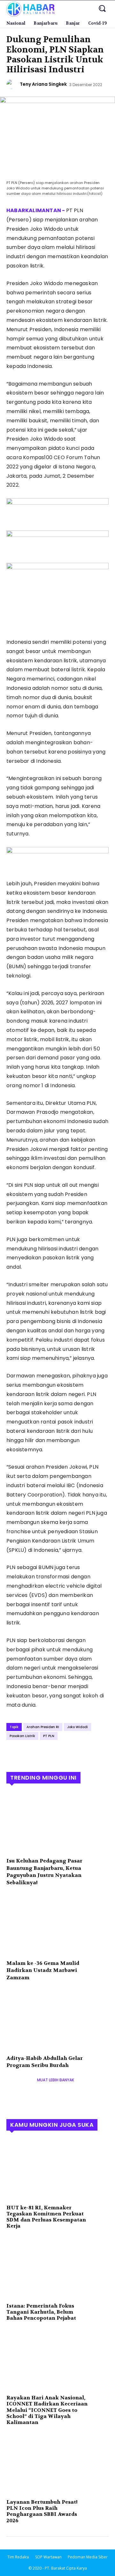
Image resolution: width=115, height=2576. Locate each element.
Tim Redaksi (18, 2557)
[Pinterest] (42, 1754)
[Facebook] (13, 1754)
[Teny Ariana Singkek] (12, 84)
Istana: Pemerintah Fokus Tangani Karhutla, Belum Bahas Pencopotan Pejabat (41, 2312)
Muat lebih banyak (56, 2080)
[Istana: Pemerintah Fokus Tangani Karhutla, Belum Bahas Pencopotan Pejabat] (57, 2268)
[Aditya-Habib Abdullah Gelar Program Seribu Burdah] (57, 2020)
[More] (72, 1754)
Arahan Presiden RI (43, 1727)
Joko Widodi (77, 1727)
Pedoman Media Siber (88, 2557)
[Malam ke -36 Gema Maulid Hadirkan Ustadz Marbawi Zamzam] (57, 1925)
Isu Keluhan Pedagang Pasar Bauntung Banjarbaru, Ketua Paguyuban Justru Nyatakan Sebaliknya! (44, 1871)
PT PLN (49, 1736)
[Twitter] (27, 1754)
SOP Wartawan (48, 2557)
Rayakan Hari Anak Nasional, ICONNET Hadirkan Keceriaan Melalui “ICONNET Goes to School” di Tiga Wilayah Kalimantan (47, 2410)
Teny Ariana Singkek (43, 84)
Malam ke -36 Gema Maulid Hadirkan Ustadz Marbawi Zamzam (43, 1970)
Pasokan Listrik (22, 1736)
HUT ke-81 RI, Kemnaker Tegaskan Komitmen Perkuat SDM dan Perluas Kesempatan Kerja (46, 2217)
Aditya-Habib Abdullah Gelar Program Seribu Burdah (45, 2062)
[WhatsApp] (57, 1754)
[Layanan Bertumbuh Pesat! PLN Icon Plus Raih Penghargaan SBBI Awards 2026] (57, 2464)
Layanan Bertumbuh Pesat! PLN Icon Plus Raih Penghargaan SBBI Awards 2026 (42, 2511)
